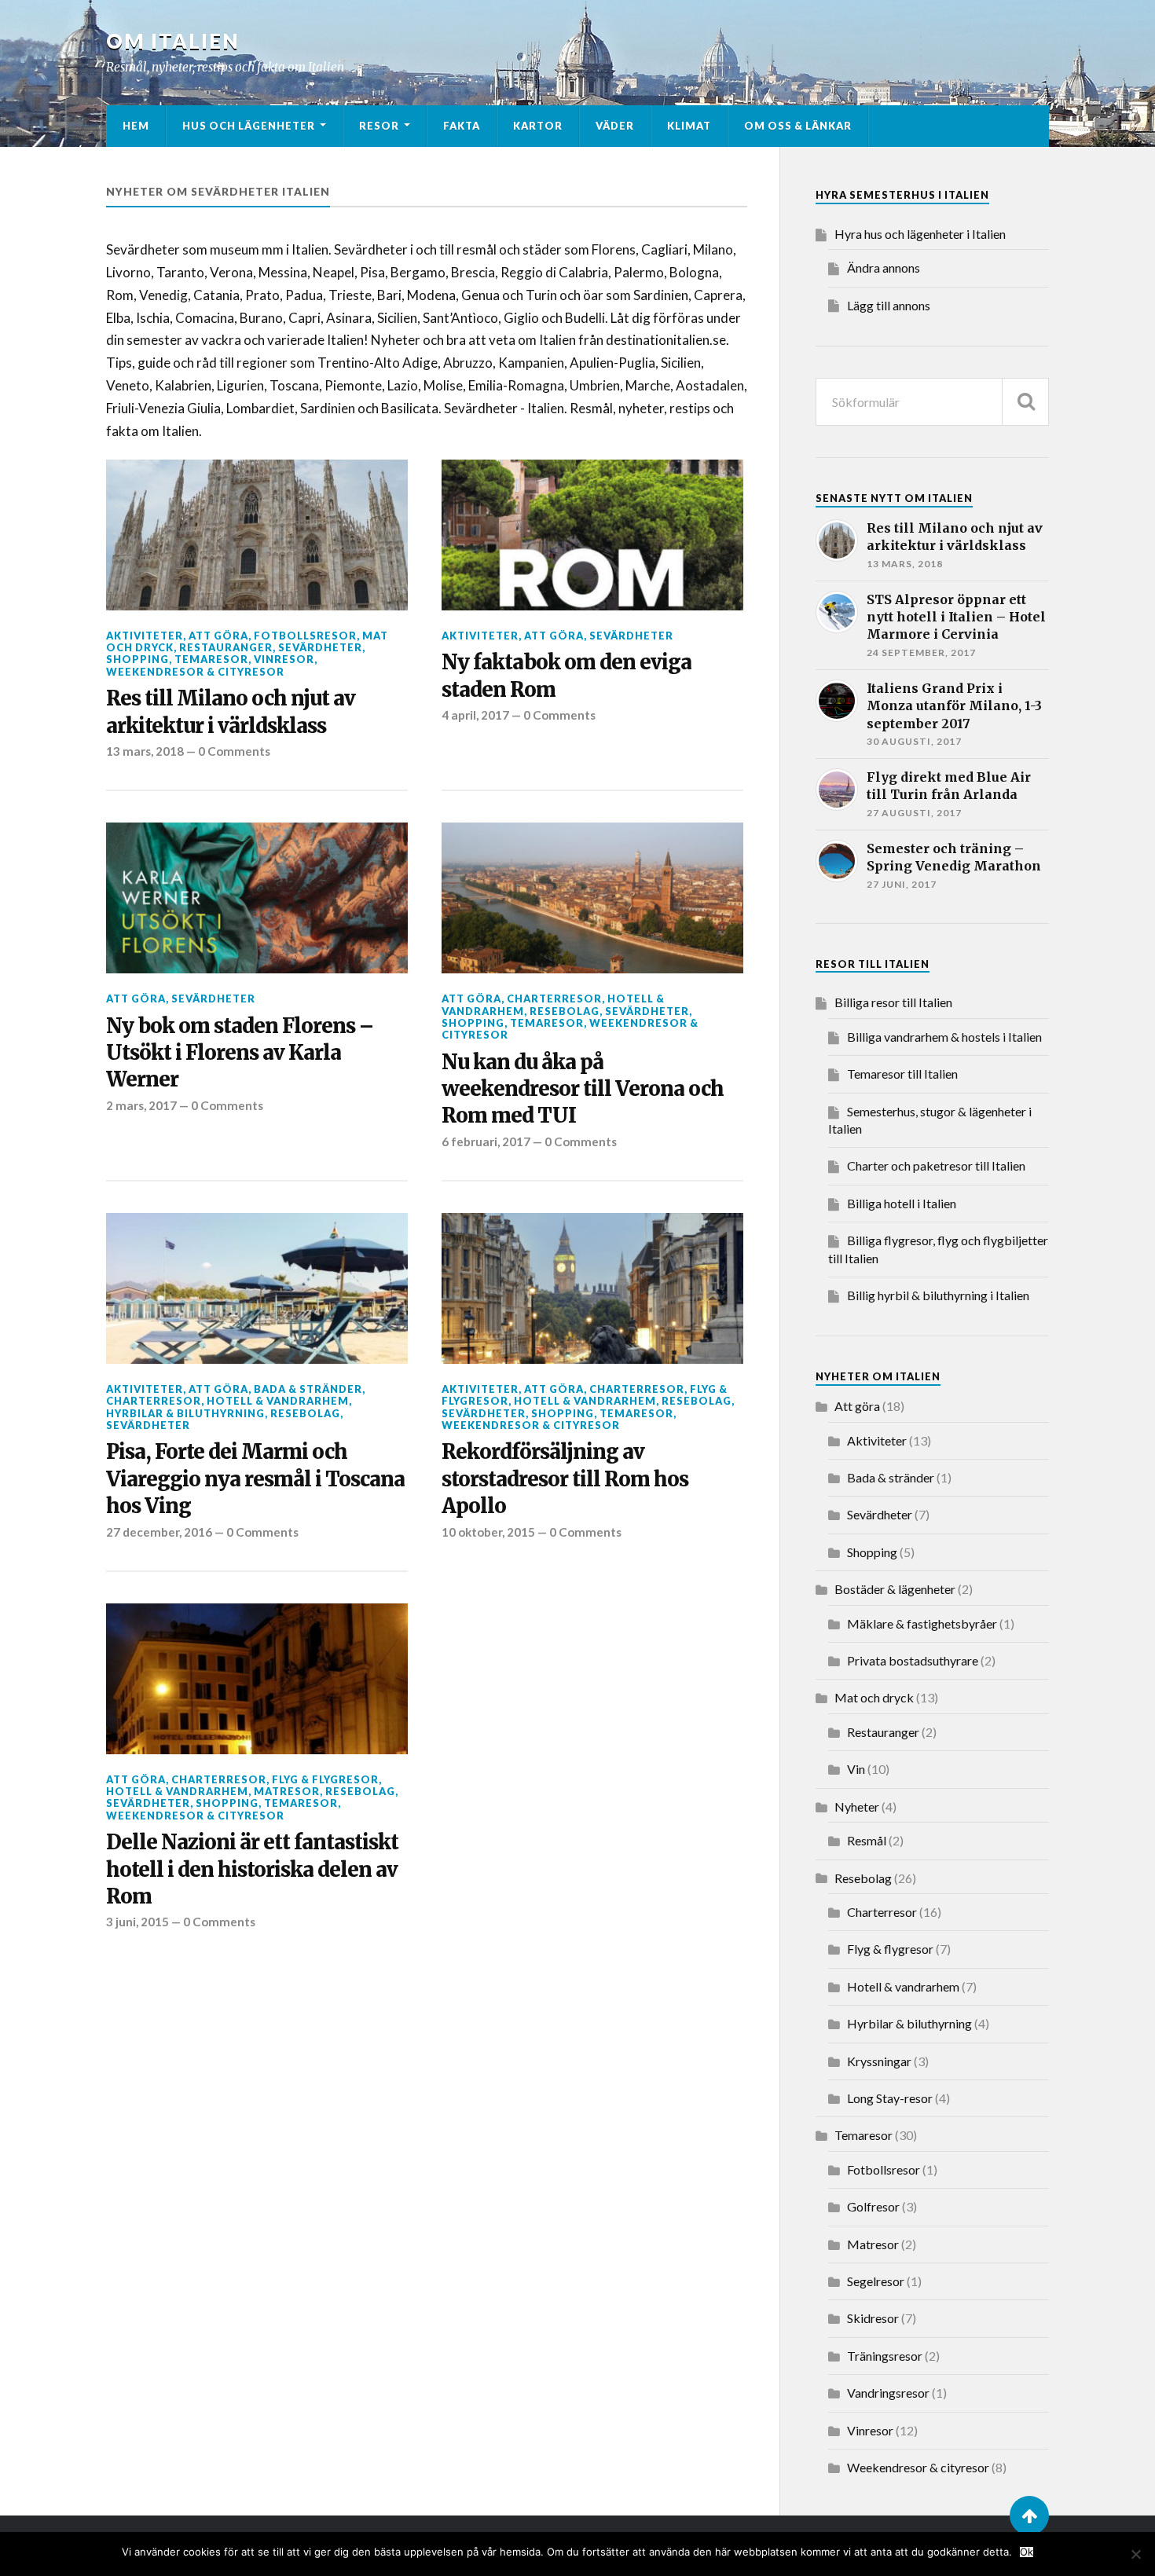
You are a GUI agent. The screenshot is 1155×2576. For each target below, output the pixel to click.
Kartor (538, 126)
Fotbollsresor (305, 636)
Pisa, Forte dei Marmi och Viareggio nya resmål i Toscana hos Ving (255, 1479)
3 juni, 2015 (137, 1922)
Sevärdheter (320, 647)
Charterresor (554, 999)
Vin (856, 1769)
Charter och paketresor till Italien (936, 1165)
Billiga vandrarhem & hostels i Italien (944, 1037)
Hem (136, 126)
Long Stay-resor (890, 2098)
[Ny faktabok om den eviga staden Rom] (592, 535)
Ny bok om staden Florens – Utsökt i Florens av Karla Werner (240, 1053)
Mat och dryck (874, 1697)
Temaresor (211, 659)
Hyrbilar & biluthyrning (185, 1413)
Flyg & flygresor (325, 1779)
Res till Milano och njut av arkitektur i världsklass (231, 712)
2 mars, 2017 (141, 1105)
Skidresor (873, 2318)
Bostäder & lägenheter (895, 1589)
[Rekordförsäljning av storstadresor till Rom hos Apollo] (592, 1288)
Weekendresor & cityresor (195, 672)
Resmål (867, 1840)
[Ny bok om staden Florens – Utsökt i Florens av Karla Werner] (257, 898)
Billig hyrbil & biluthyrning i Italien (938, 1295)
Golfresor (873, 2206)
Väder (615, 126)
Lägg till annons (889, 305)
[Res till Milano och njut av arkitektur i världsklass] (257, 535)
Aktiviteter (145, 636)
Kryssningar (879, 2061)
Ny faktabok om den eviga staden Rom (566, 676)
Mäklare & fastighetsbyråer (922, 1623)
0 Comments (234, 751)
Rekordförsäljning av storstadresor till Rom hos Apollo (565, 1479)
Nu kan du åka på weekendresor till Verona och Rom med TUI (583, 1089)
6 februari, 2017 (486, 1141)
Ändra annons (884, 267)
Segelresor (876, 2281)
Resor (379, 126)
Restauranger (226, 647)
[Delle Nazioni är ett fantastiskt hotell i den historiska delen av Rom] (257, 1679)
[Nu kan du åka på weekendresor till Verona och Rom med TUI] (592, 898)
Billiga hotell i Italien (902, 1203)
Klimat (689, 126)
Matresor (287, 1791)
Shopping (137, 659)
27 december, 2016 (159, 1532)
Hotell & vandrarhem (278, 1401)
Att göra (218, 636)
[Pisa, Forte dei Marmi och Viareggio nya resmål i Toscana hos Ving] (257, 1288)
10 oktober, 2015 (488, 1532)
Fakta (462, 126)
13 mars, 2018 (145, 751)
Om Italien (173, 41)
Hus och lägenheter (249, 126)
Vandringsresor (888, 2393)
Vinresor (284, 659)
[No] (1135, 2554)
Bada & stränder (308, 1389)
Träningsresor (885, 2356)
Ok (1027, 2552)
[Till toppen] (1029, 2516)
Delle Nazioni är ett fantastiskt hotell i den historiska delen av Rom (252, 1869)
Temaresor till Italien (902, 1074)
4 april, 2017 (475, 715)
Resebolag (565, 1011)
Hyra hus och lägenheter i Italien (920, 234)
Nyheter (857, 1806)
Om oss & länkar (798, 126)
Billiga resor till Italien (893, 1002)
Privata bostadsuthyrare (913, 1660)
